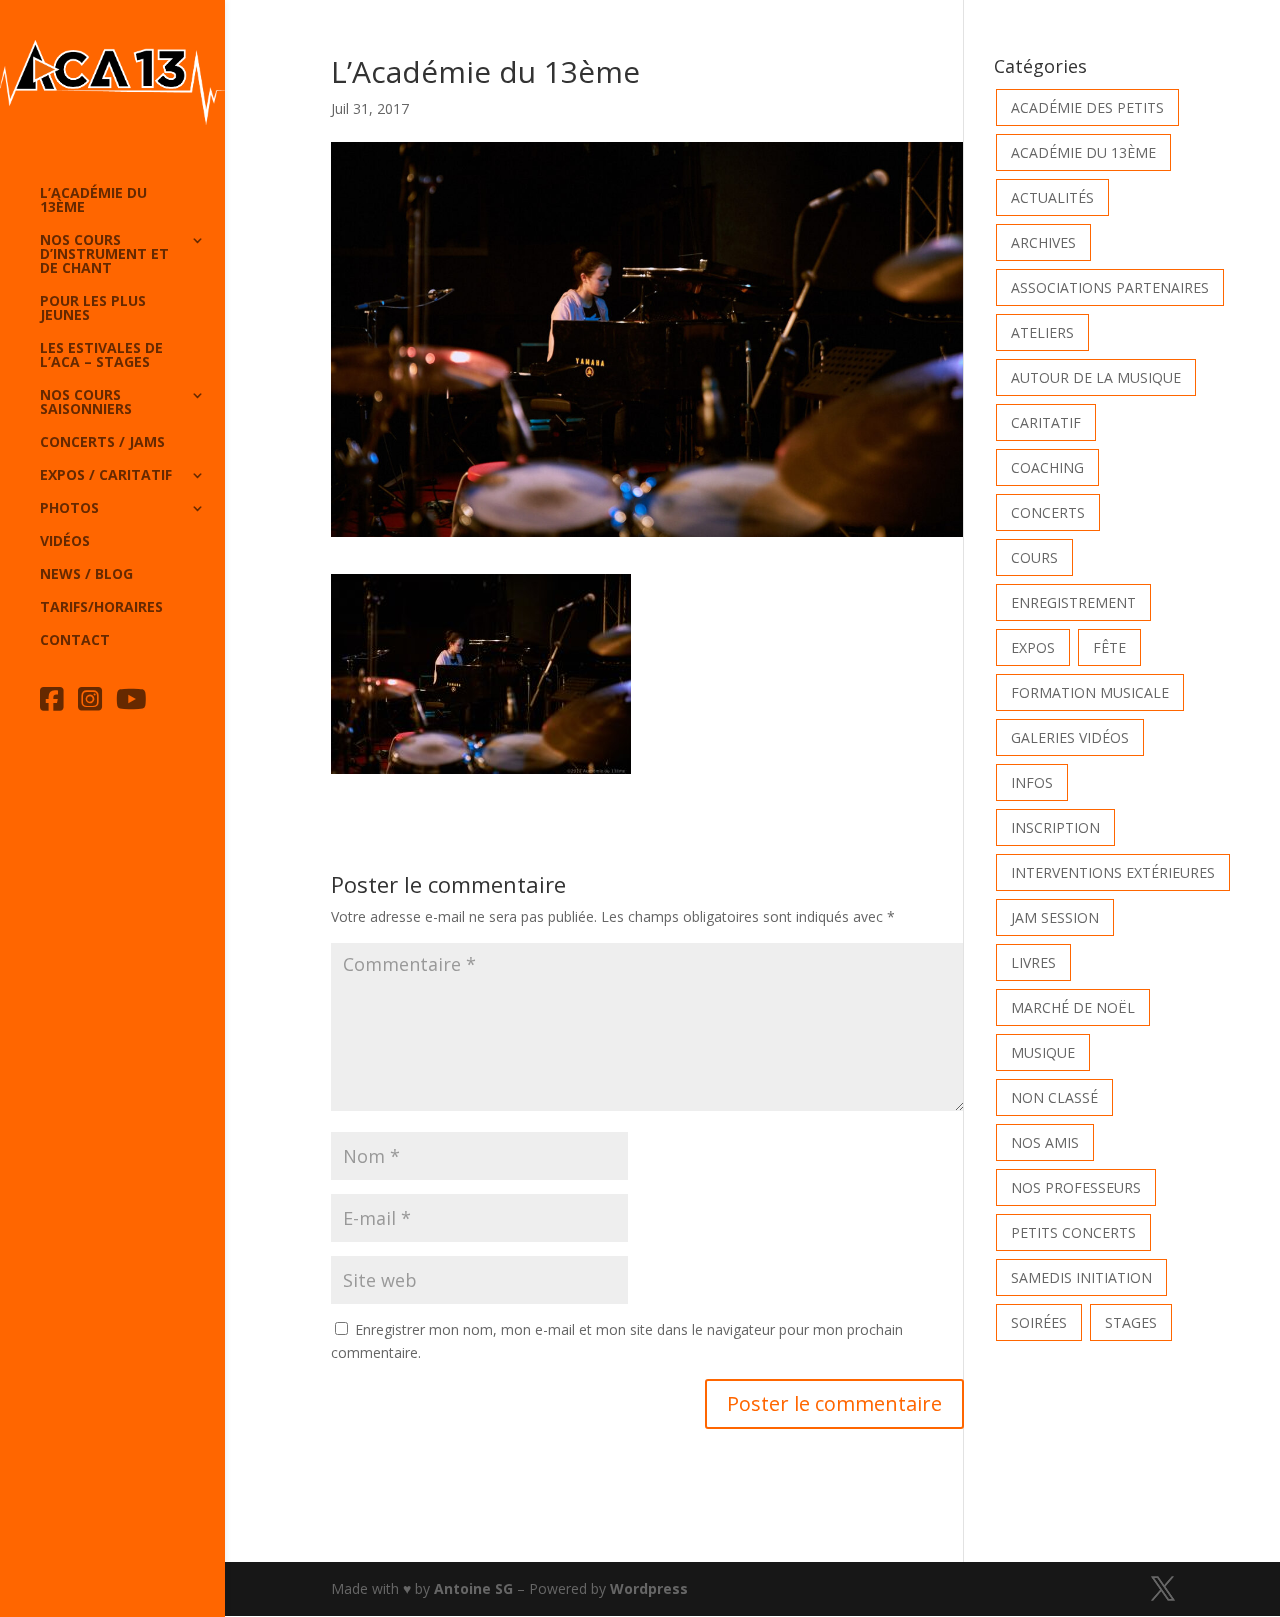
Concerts (1048, 512)
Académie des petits (1087, 107)
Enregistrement (1073, 602)
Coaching (1047, 467)
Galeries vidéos (1070, 737)
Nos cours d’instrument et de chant (104, 255)
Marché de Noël (1073, 1007)
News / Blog (86, 575)
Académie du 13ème (1083, 152)
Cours (1034, 557)
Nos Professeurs (1076, 1187)
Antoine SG (473, 1588)
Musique (1043, 1052)
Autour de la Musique (1096, 377)
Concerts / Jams (102, 443)
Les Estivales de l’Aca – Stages (101, 356)
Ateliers (1042, 332)
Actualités (1052, 197)
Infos (1032, 782)
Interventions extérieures (1113, 872)
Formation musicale (1090, 692)
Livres (1033, 962)
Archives (1043, 242)
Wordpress (649, 1588)
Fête (1109, 647)
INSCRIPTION (1055, 827)
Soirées (1039, 1322)
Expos (1033, 647)
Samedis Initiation (1081, 1277)
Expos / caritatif (106, 476)
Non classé (1054, 1097)
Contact (75, 641)
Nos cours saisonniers (86, 403)
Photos (69, 509)
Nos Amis (1045, 1142)
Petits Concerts (1073, 1232)
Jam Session (1055, 917)
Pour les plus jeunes (93, 309)
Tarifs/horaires (101, 608)
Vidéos (65, 542)
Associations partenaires (1110, 287)
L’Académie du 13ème (93, 201)
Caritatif (1046, 422)
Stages (1131, 1322)
